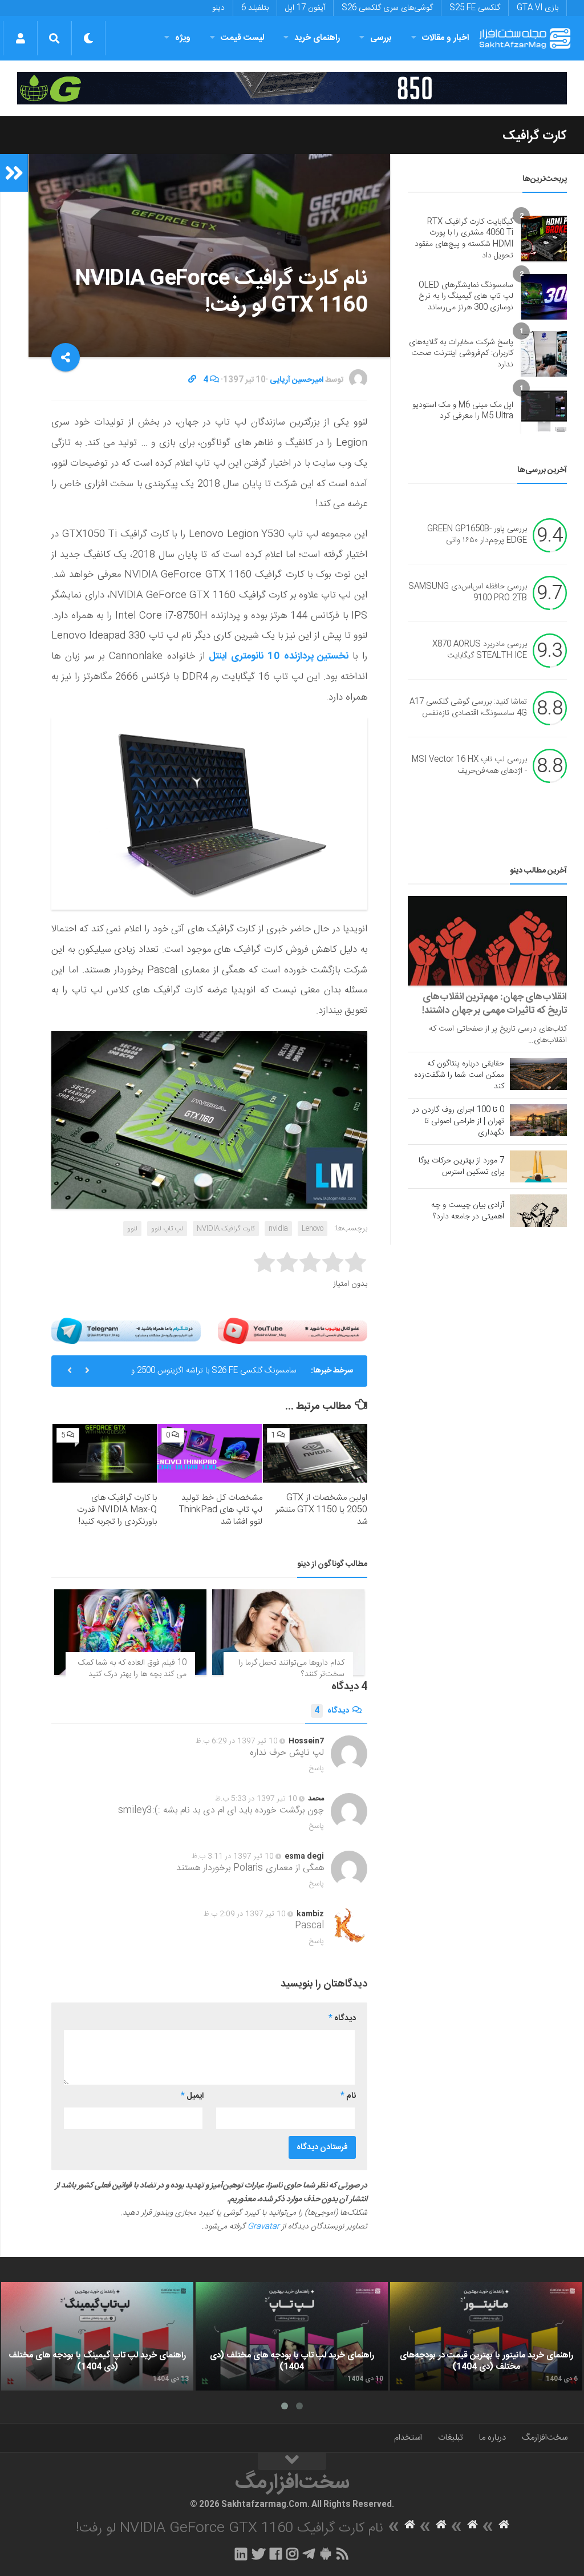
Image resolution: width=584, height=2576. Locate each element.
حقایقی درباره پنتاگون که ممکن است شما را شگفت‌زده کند (459, 1075)
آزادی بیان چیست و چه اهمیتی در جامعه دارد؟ (468, 1211)
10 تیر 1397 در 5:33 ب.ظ (256, 1799)
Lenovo (313, 1229)
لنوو (132, 1229)
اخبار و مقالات (445, 38)
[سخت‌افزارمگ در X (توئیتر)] (258, 2554)
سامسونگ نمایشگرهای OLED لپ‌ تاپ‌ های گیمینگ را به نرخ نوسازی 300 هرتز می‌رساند (466, 296)
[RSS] (343, 2554)
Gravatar (263, 2227)
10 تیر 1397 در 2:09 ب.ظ (245, 1914)
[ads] (292, 88)
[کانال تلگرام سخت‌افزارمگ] (309, 2554)
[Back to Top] (292, 2461)
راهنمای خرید (317, 38)
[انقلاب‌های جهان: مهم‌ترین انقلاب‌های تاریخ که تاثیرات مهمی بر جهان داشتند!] (487, 941)
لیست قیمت (242, 38)
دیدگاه (332, 1711)
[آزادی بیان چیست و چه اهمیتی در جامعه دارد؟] (538, 1210)
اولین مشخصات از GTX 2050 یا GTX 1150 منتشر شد (321, 1510)
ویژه (183, 38)
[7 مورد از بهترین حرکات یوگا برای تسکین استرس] (538, 1166)
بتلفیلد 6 (255, 8)
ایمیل (192, 2096)
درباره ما (492, 2438)
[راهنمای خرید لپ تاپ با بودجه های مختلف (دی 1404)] (292, 2336)
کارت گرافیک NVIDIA (226, 1229)
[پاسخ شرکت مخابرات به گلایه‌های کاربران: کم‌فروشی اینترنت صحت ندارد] (544, 354)
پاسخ (317, 1769)
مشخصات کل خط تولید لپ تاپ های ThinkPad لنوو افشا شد (221, 1510)
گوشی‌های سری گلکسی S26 (387, 8)
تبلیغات (451, 2438)
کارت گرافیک (535, 136)
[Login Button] (20, 38)
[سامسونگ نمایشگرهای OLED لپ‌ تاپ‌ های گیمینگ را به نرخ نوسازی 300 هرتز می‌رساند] (544, 297)
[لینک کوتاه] (192, 380)
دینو (218, 8)
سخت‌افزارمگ (545, 2438)
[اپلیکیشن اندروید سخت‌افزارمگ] (325, 2554)
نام (348, 2096)
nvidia (278, 1229)
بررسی (381, 38)
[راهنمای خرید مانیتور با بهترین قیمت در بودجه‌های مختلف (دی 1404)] (486, 2336)
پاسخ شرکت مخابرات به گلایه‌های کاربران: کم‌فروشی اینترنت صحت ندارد (461, 354)
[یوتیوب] (293, 1331)
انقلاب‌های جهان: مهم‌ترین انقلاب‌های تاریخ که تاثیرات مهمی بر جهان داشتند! (494, 1004)
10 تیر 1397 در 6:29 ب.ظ (237, 1741)
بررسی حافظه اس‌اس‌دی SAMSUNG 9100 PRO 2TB (468, 593)
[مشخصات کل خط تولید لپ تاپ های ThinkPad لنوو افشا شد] (210, 1453)
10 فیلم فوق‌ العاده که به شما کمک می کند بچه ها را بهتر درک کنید (132, 1669)
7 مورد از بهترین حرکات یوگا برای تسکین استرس (461, 1166)
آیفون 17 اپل (305, 8)
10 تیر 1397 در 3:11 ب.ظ (233, 1856)
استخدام (408, 2438)
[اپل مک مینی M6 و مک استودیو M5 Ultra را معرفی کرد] (544, 411)
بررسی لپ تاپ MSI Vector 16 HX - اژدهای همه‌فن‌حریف (469, 766)
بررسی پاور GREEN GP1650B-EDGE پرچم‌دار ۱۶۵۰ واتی (477, 535)
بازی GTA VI (538, 8)
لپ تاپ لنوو (167, 1229)
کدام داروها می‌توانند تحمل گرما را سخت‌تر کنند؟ (291, 1669)
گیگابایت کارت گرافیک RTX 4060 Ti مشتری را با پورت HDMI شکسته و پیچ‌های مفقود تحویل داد (464, 239)
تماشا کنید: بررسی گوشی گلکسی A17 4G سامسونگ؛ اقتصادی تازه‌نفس (468, 708)
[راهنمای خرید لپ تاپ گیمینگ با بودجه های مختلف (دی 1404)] (97, 2336)
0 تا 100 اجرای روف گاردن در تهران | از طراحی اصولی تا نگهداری (458, 1121)
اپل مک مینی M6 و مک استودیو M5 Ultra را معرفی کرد (463, 411)
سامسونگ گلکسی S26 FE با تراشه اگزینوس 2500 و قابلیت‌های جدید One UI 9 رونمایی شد (214, 1375)
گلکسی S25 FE (475, 8)
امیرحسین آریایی (297, 380)
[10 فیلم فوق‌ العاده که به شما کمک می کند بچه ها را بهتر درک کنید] (130, 1632)
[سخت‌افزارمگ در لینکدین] (241, 2554)
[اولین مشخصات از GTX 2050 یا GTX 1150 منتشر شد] (315, 1453)
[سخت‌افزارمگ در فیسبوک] (276, 2554)
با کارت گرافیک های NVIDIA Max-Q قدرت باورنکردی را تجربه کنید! (117, 1510)
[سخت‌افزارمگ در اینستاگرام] (292, 2554)
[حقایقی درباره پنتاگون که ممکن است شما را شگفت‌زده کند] (538, 1074)
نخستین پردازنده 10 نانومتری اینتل (279, 656)
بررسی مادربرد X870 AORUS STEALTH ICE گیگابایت (480, 651)
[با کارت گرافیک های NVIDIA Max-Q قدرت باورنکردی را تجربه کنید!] (105, 1453)
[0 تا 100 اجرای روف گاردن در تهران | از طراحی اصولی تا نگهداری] (538, 1120)
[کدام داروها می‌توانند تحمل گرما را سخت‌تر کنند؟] (288, 1632)
